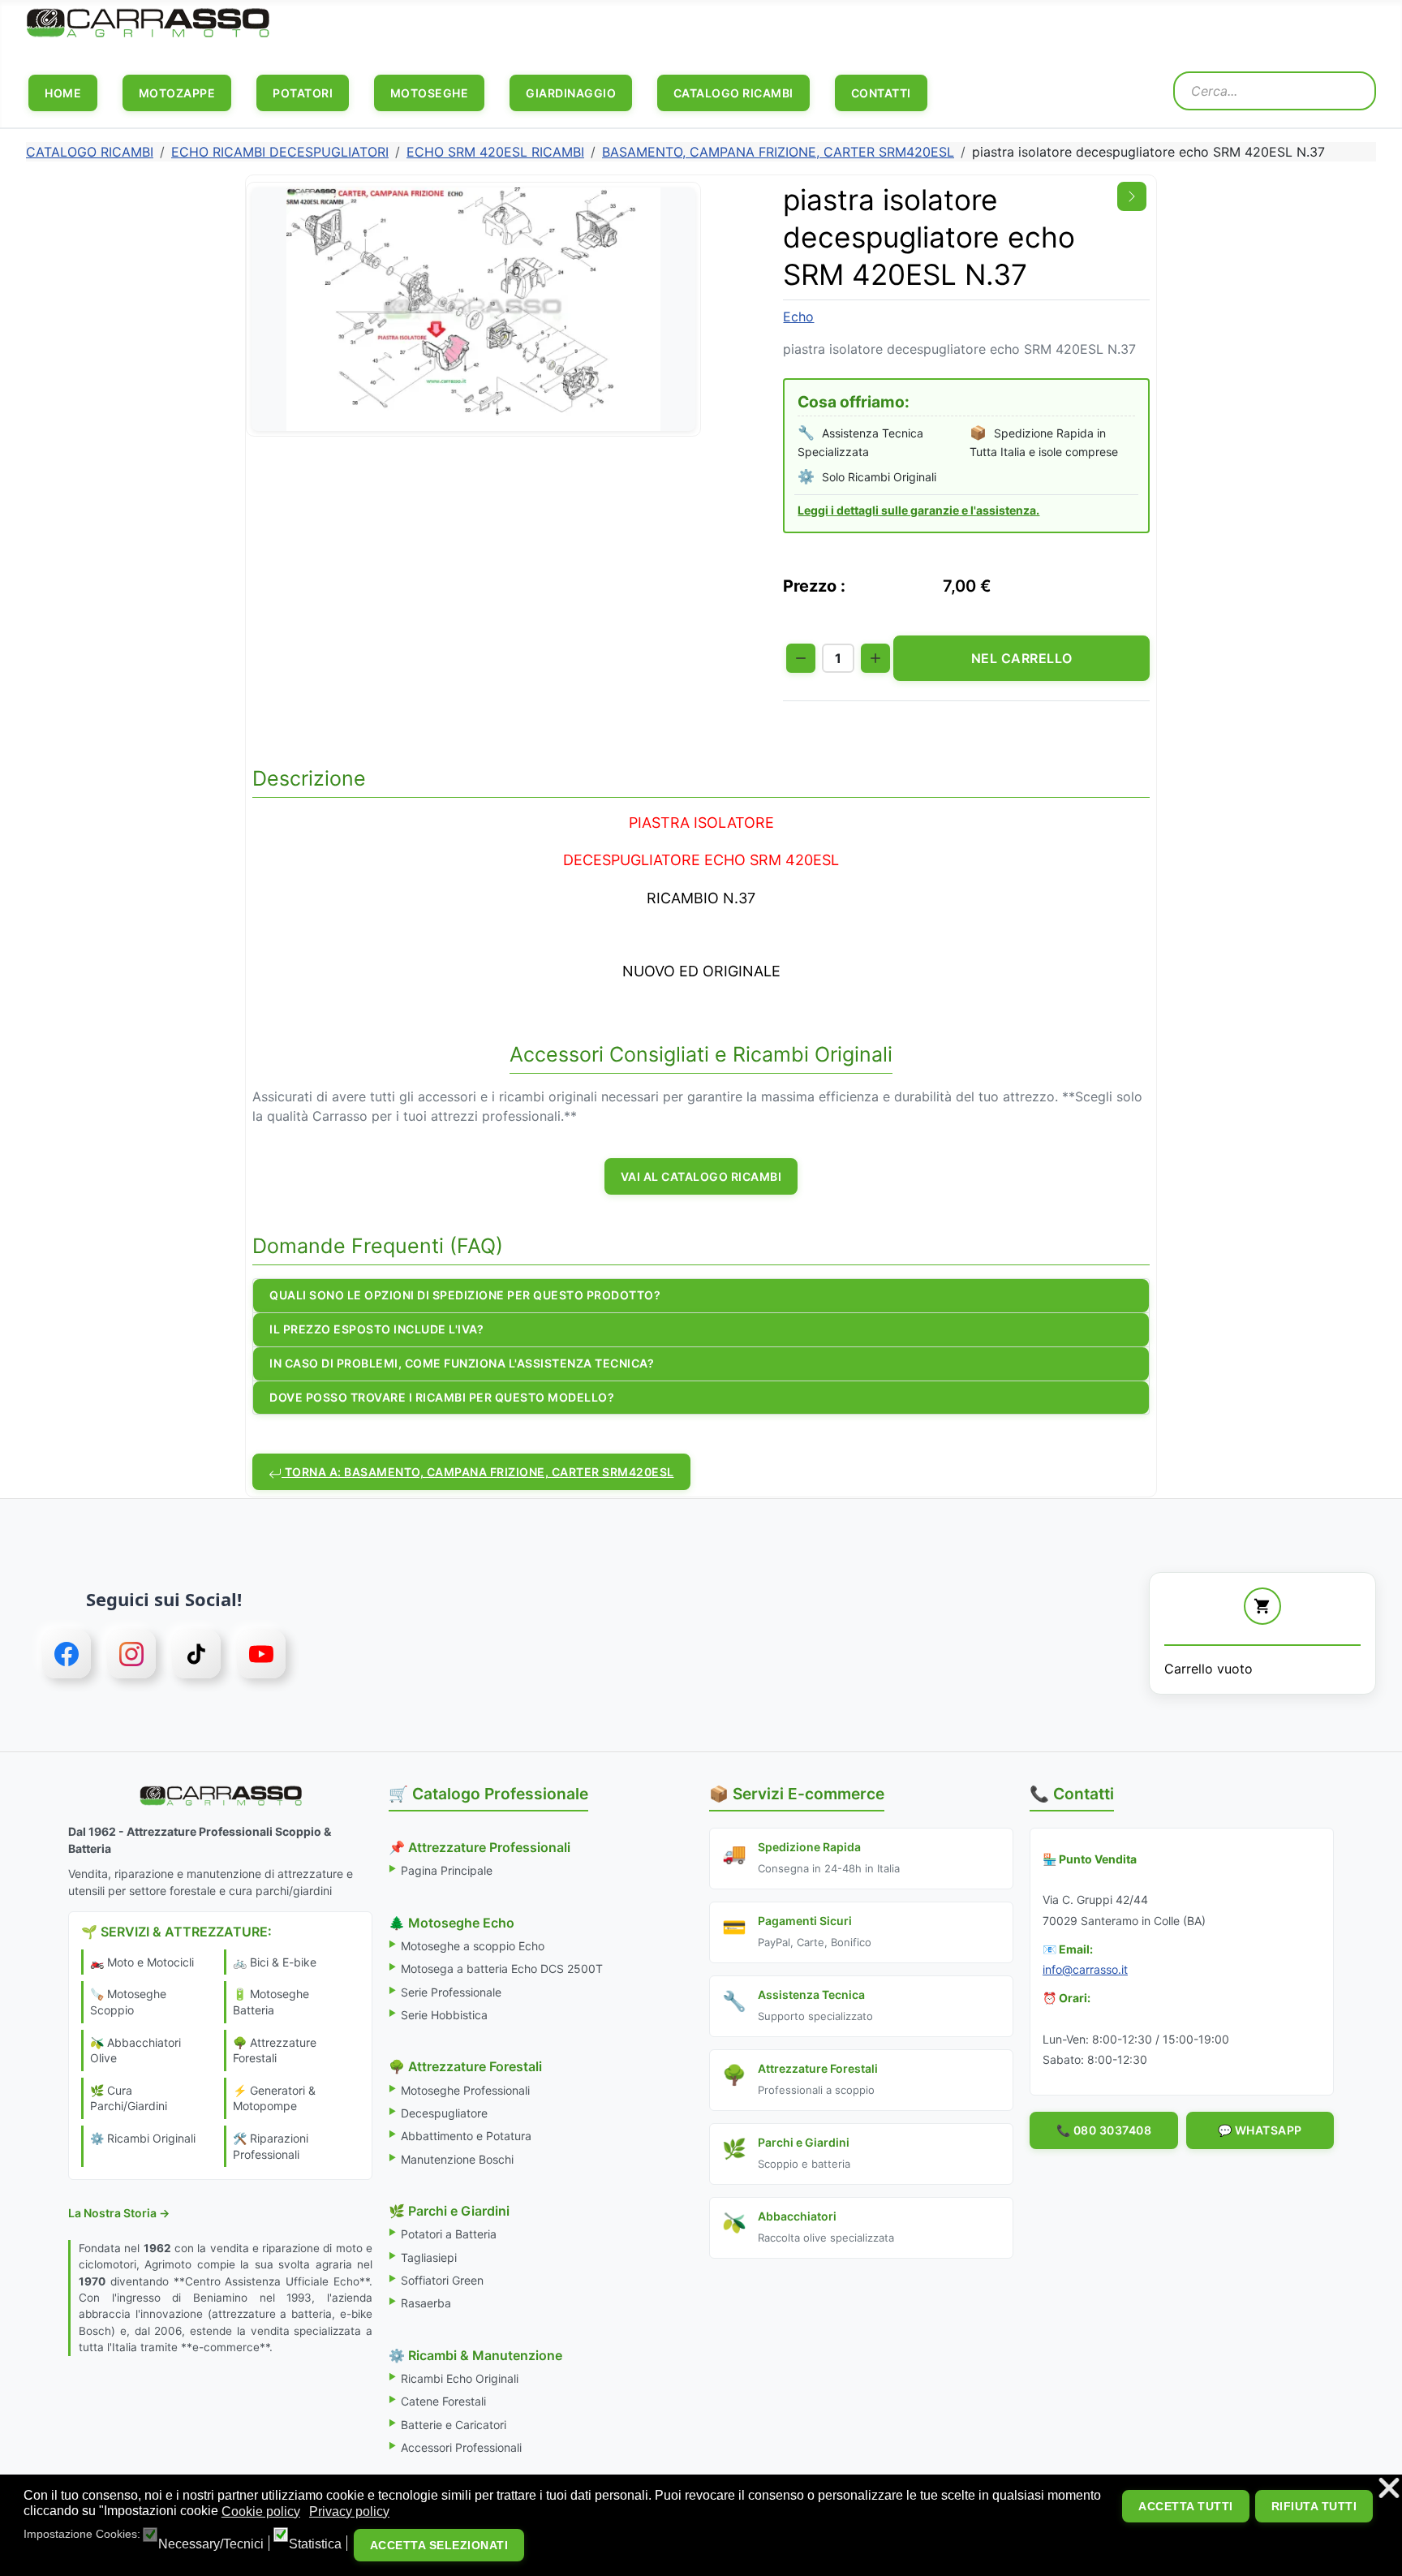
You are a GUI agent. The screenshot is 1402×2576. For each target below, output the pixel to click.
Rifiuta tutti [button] (1314, 2506)
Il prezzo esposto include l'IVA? (376, 1329)
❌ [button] (1389, 2489)
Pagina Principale (447, 1870)
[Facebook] (67, 1654)
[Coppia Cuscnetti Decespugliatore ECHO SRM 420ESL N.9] (1132, 196)
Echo (798, 317)
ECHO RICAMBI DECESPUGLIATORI (280, 152)
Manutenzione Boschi (457, 2159)
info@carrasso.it (1085, 1969)
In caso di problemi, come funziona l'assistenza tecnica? (462, 1363)
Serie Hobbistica (444, 2015)
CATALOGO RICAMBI (733, 93)
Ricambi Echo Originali (460, 2378)
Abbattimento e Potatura (466, 2136)
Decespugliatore (444, 2113)
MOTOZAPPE (177, 93)
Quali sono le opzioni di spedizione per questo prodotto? (465, 1295)
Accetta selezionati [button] (439, 2545)
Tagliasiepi (429, 2257)
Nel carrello (1022, 658)
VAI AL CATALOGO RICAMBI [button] (701, 1176)
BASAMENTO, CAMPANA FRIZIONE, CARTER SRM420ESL (778, 152)
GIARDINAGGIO (571, 93)
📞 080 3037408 (1104, 2130)
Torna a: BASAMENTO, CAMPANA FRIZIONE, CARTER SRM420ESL (478, 1472)
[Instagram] (131, 1654)
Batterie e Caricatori (454, 2425)
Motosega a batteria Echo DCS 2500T (502, 1969)
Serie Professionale (451, 1992)
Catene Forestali (443, 2401)
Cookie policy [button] (261, 2511)
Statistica (315, 2544)
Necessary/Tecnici (211, 2544)
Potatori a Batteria (449, 2234)
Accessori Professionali (461, 2447)
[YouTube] (261, 1654)
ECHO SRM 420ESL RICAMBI (495, 152)
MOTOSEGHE (430, 93)
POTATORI (303, 93)
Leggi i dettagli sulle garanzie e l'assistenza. (918, 510)
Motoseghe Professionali (465, 2090)
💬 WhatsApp (1260, 2130)
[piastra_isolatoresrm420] (473, 308)
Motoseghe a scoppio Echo (473, 1946)
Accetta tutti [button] (1186, 2506)
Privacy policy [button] (349, 2511)
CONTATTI (881, 93)
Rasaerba (426, 2303)
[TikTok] (196, 1654)
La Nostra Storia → (119, 2213)
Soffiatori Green (442, 2280)
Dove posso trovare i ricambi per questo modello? (442, 1397)
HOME (63, 93)
